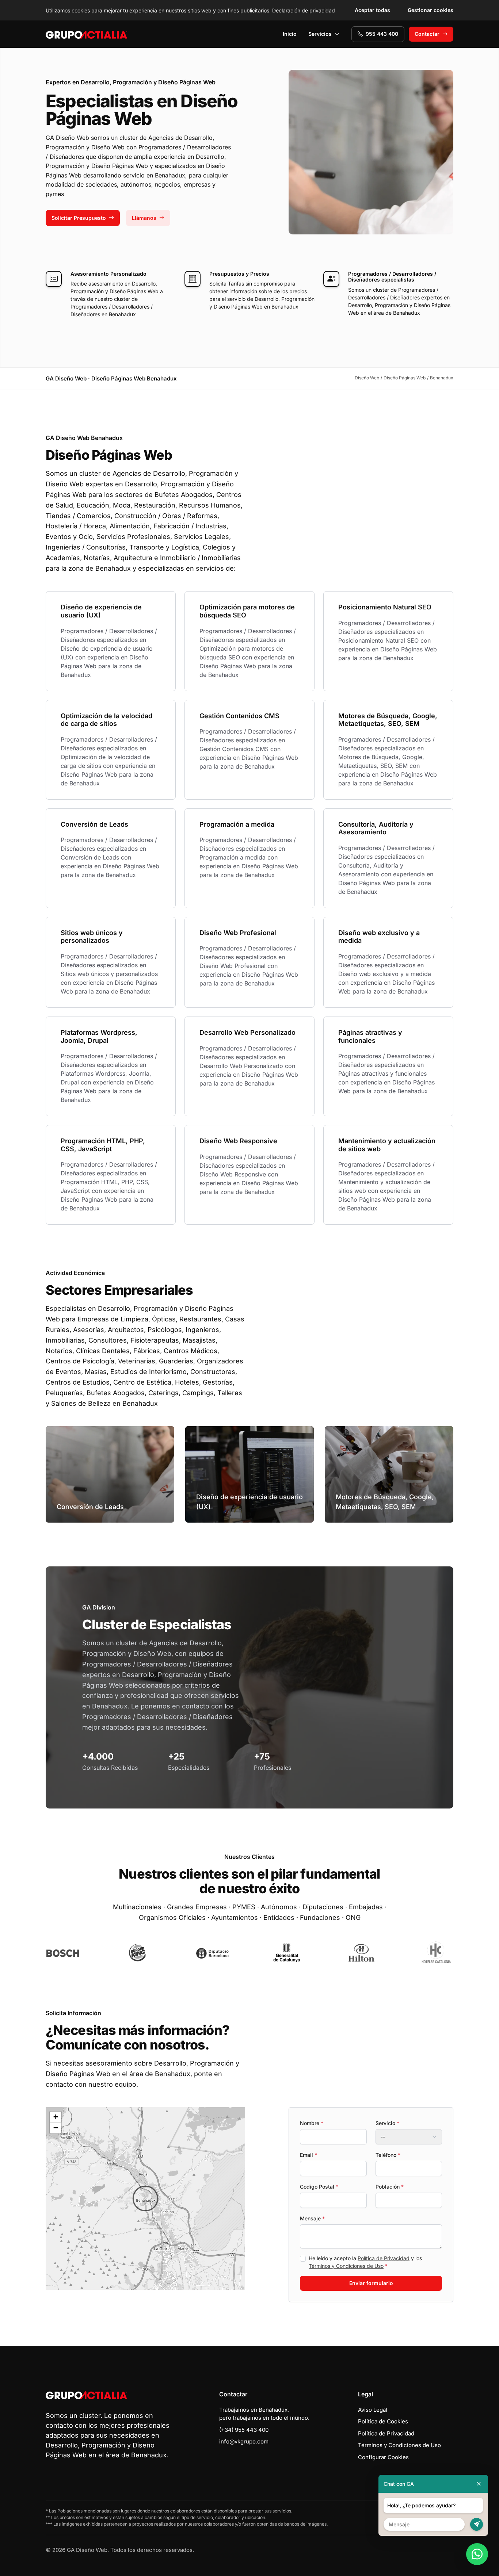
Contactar (427, 34)
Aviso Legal (373, 2410)
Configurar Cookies (383, 2457)
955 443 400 (382, 34)
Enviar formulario (371, 2283)
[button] (145, 2198)
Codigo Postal (319, 2187)
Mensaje (312, 2218)
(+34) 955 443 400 (244, 2430)
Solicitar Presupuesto (79, 218)
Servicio (387, 2123)
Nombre (312, 2123)
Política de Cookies (383, 2421)
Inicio (290, 34)
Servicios (320, 34)
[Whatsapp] (477, 2554)
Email (308, 2155)
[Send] (477, 2524)
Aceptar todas (372, 10)
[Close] (479, 2484)
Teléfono (388, 2155)
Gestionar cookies (431, 10)
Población (390, 2187)
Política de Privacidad (384, 2258)
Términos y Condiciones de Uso (346, 2266)
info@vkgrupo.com (244, 2441)
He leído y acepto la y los (365, 2262)
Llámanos (144, 218)
